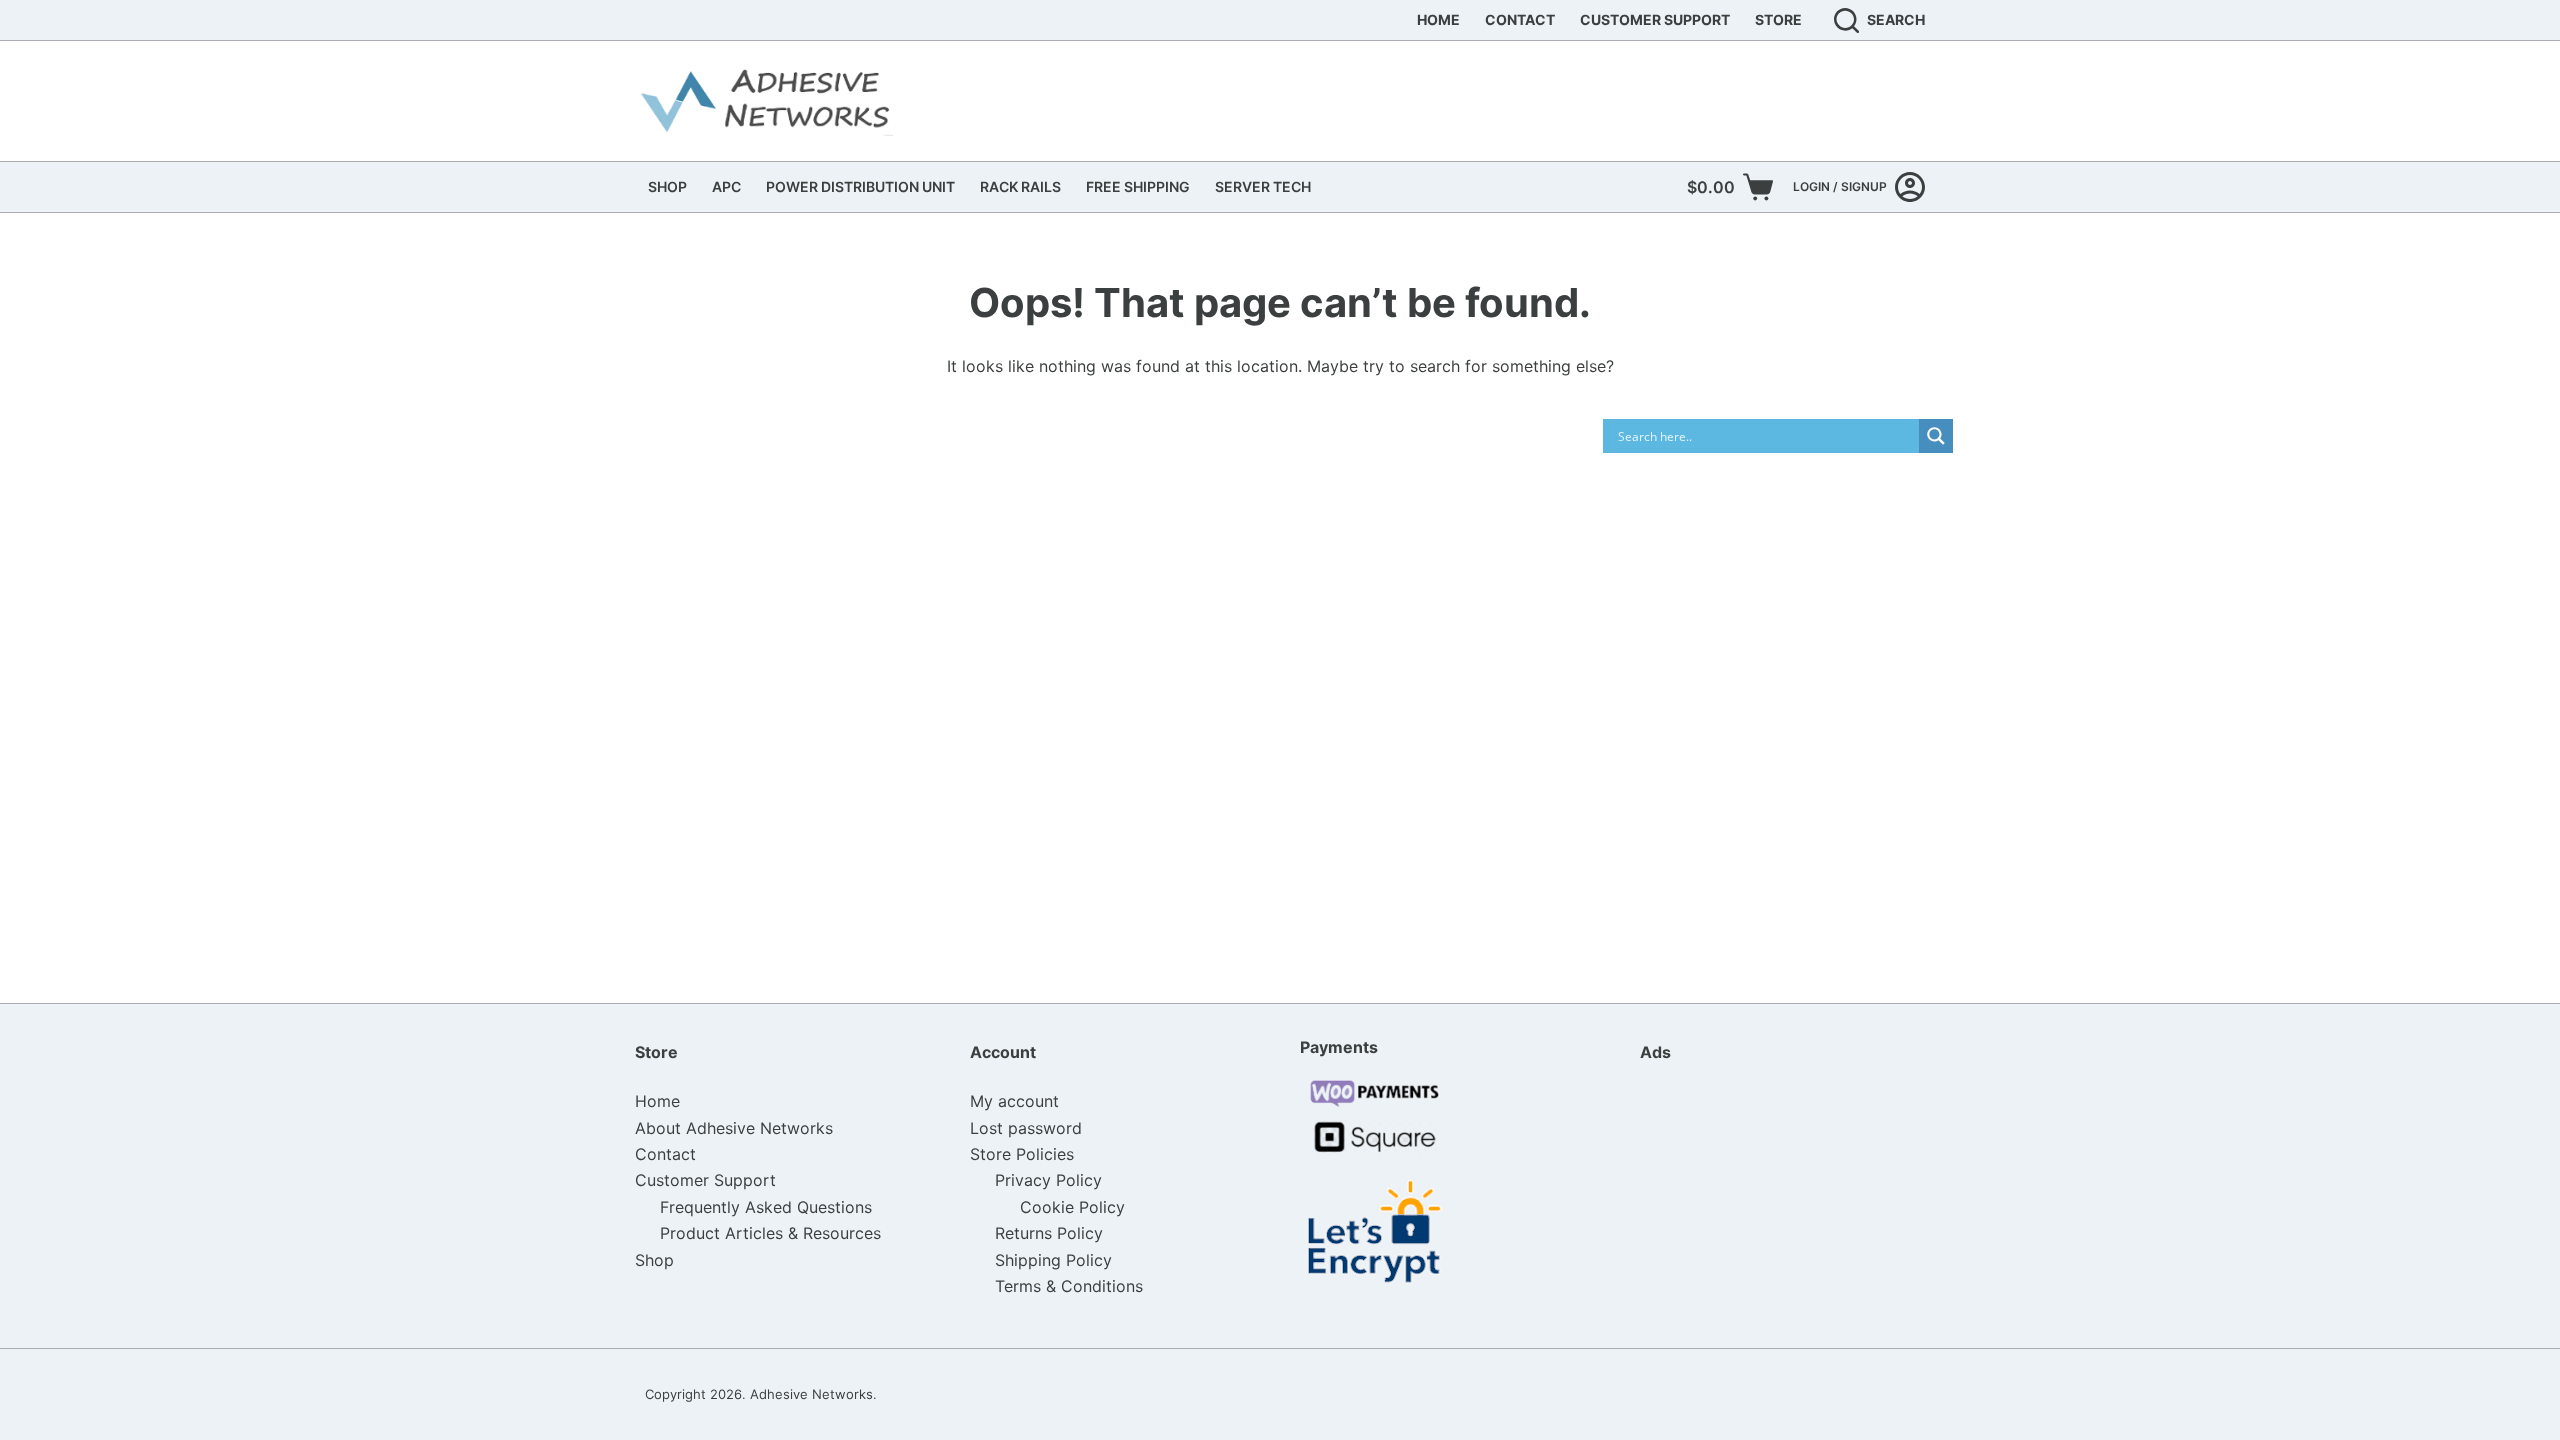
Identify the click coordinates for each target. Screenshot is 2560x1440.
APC (726, 186)
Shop (654, 1260)
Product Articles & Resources (770, 1233)
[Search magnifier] (1936, 436)
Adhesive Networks (811, 1394)
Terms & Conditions (1069, 1286)
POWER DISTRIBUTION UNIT (860, 186)
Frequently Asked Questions (766, 1207)
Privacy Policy (1048, 1180)
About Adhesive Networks (734, 1128)
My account (1014, 1101)
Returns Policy (1049, 1233)
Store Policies (1022, 1154)
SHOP (667, 186)
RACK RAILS (1020, 186)
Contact (1520, 19)
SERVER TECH (1263, 186)
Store (1778, 19)
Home (1438, 19)
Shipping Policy (1053, 1260)
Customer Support (1655, 19)
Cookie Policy (1072, 1207)
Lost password (1026, 1128)
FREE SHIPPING (1138, 186)
